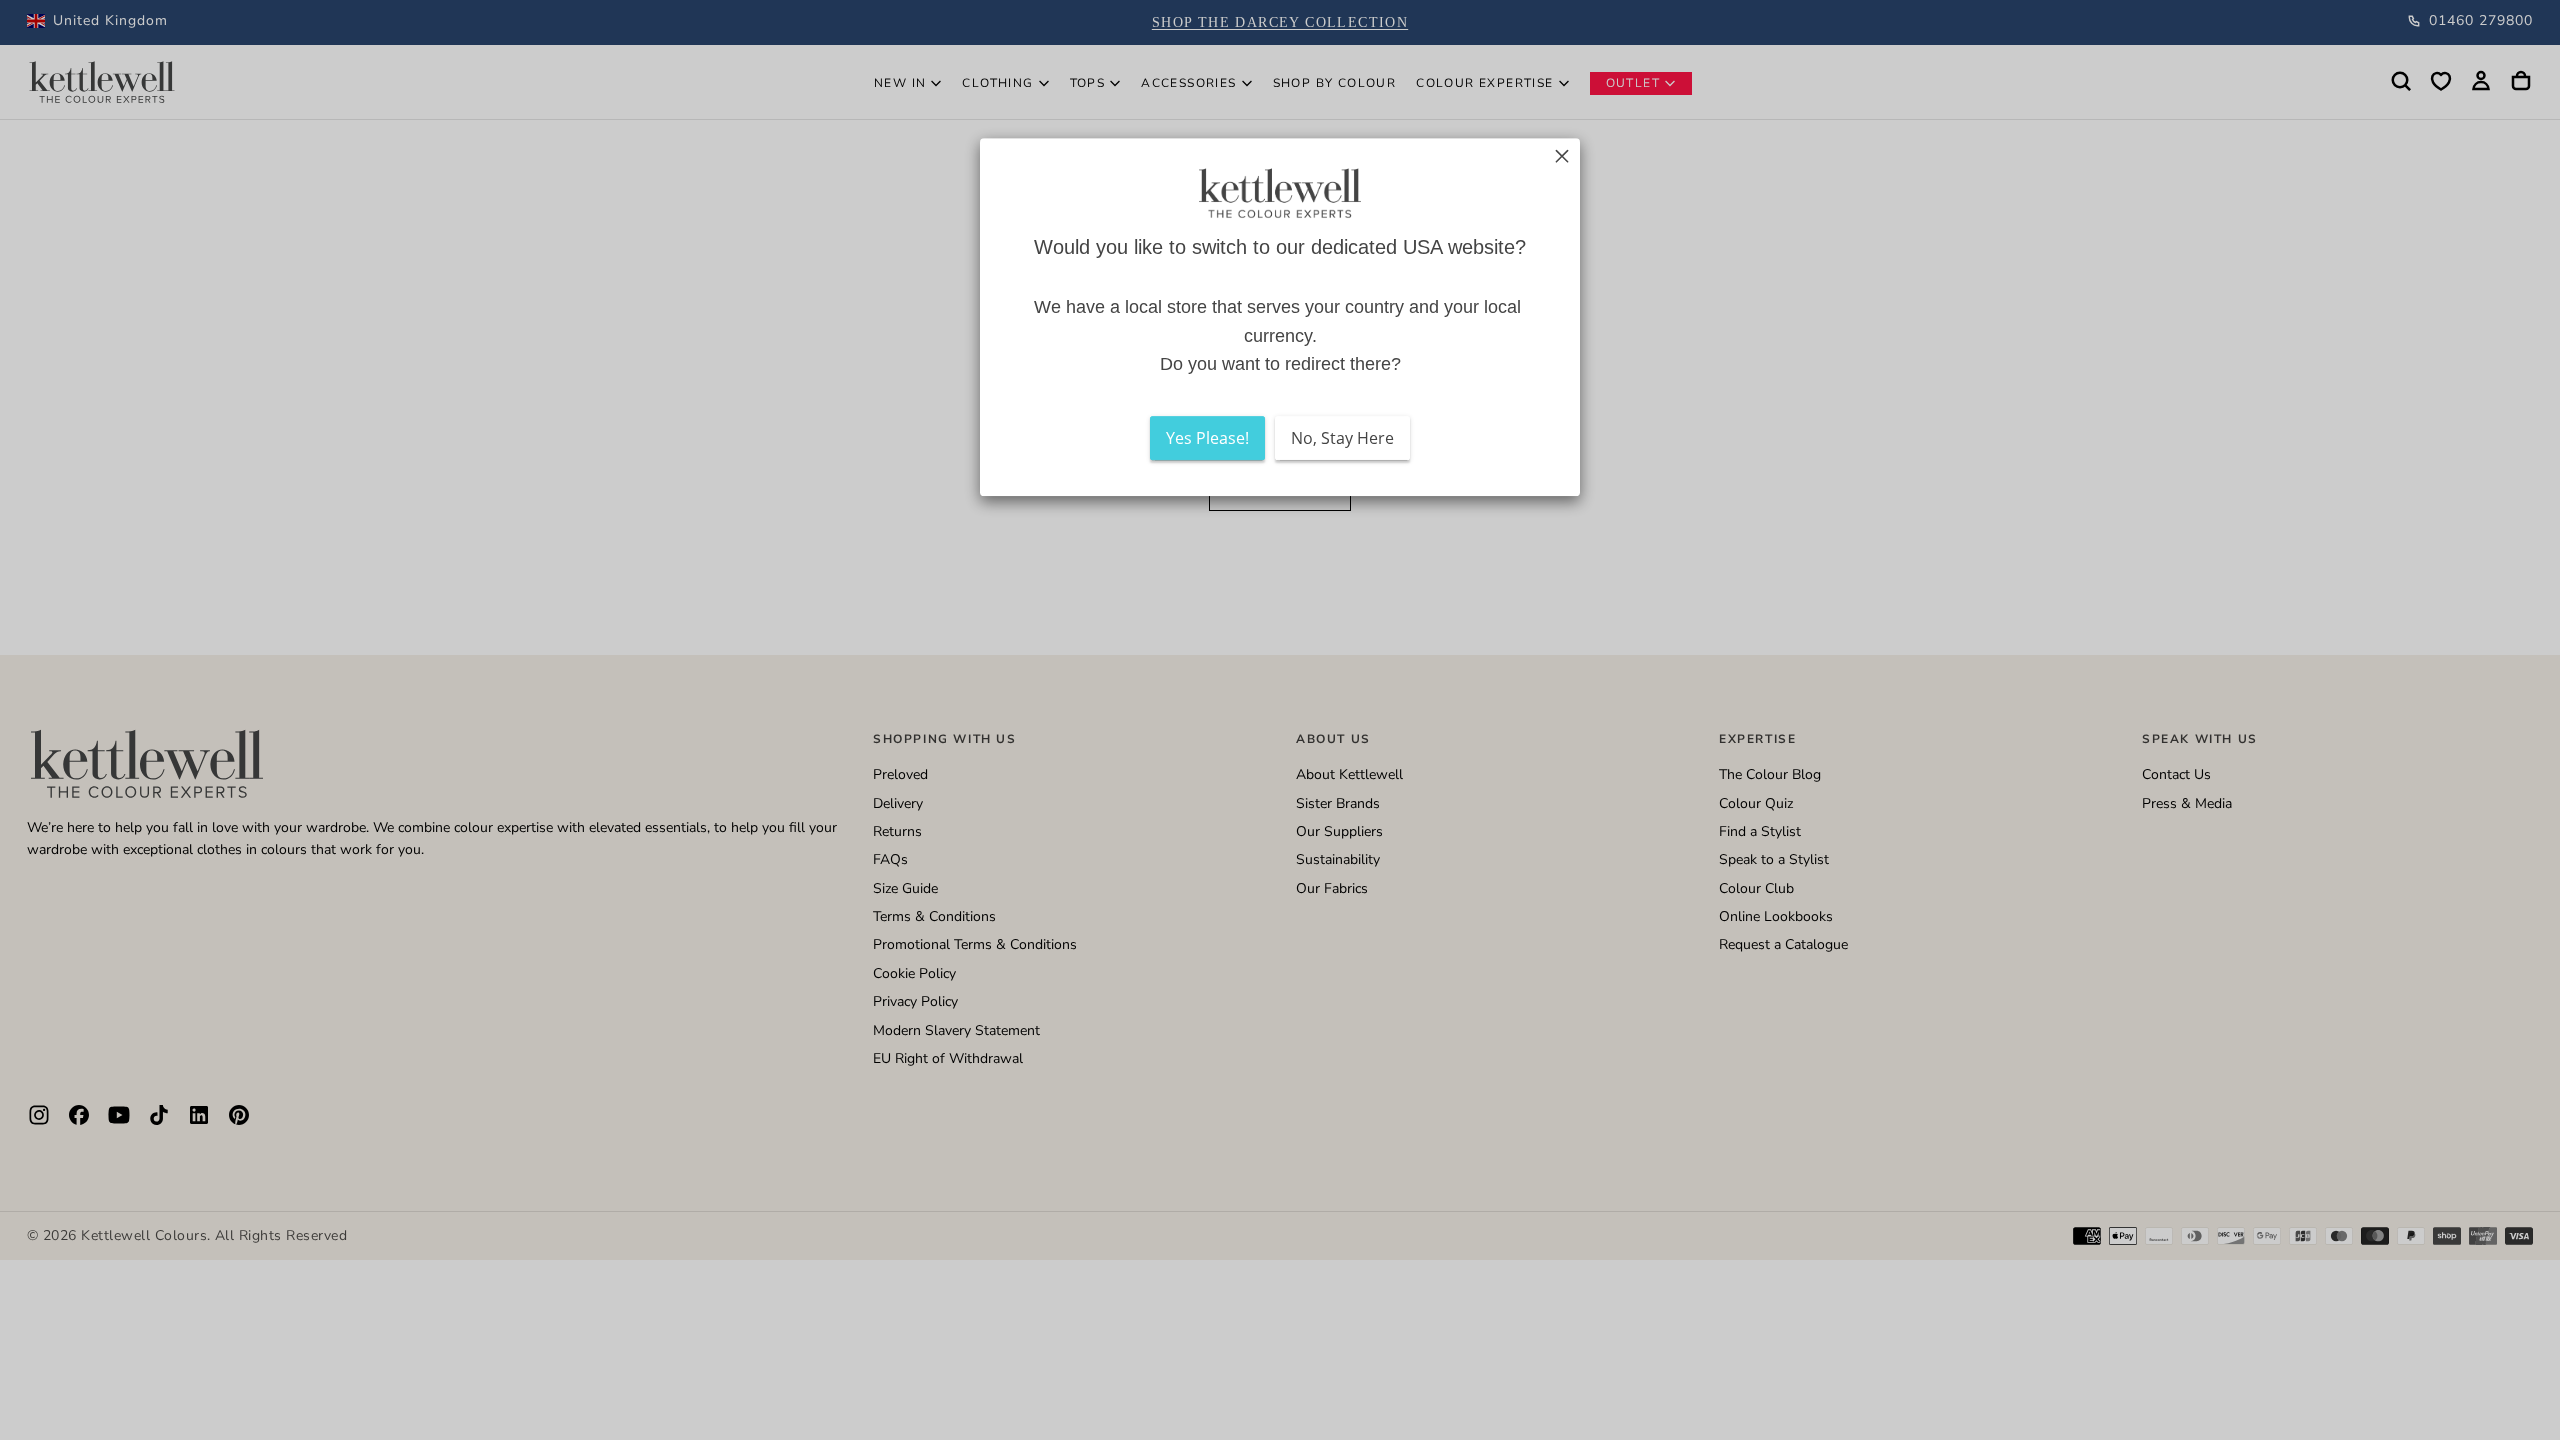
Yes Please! (1207, 438)
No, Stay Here (1342, 438)
